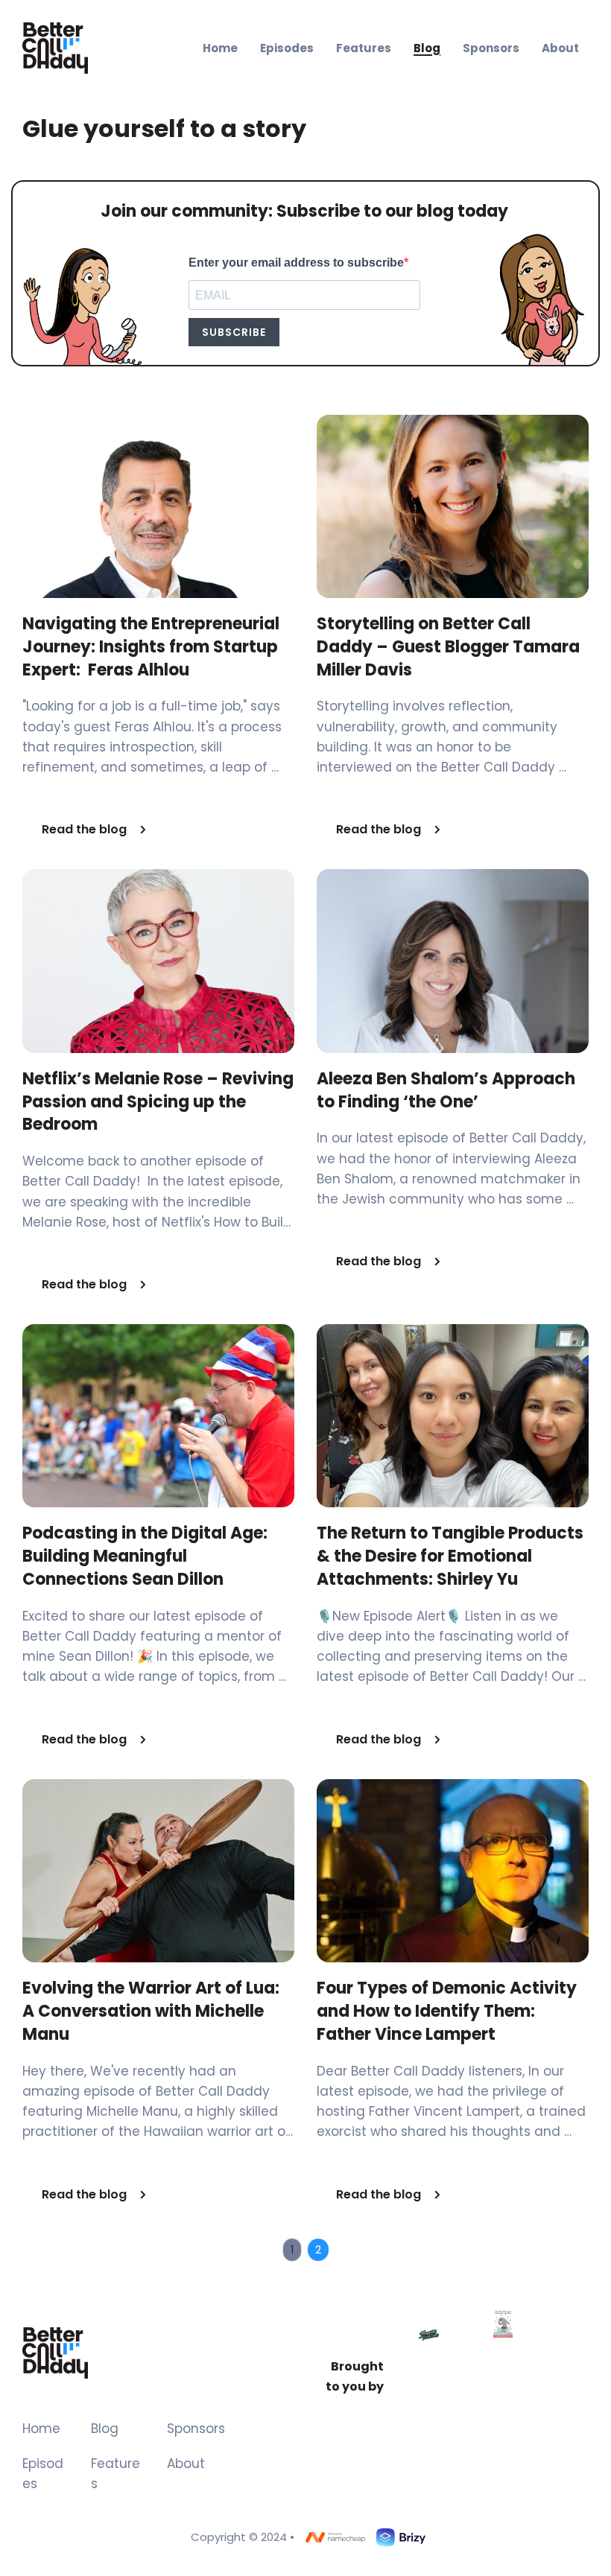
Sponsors (196, 2429)
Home (41, 2429)
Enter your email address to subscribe (296, 263)
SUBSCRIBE (234, 332)
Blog (105, 2429)
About (186, 2464)
